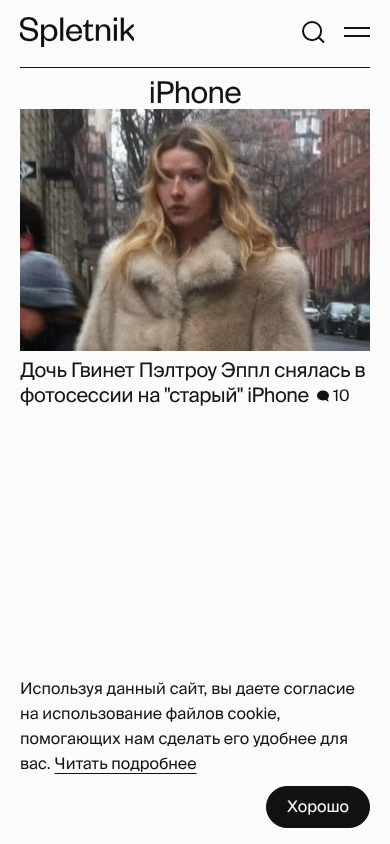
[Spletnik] (77, 32)
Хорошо (318, 806)
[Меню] (357, 32)
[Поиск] (313, 32)
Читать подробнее (126, 763)
